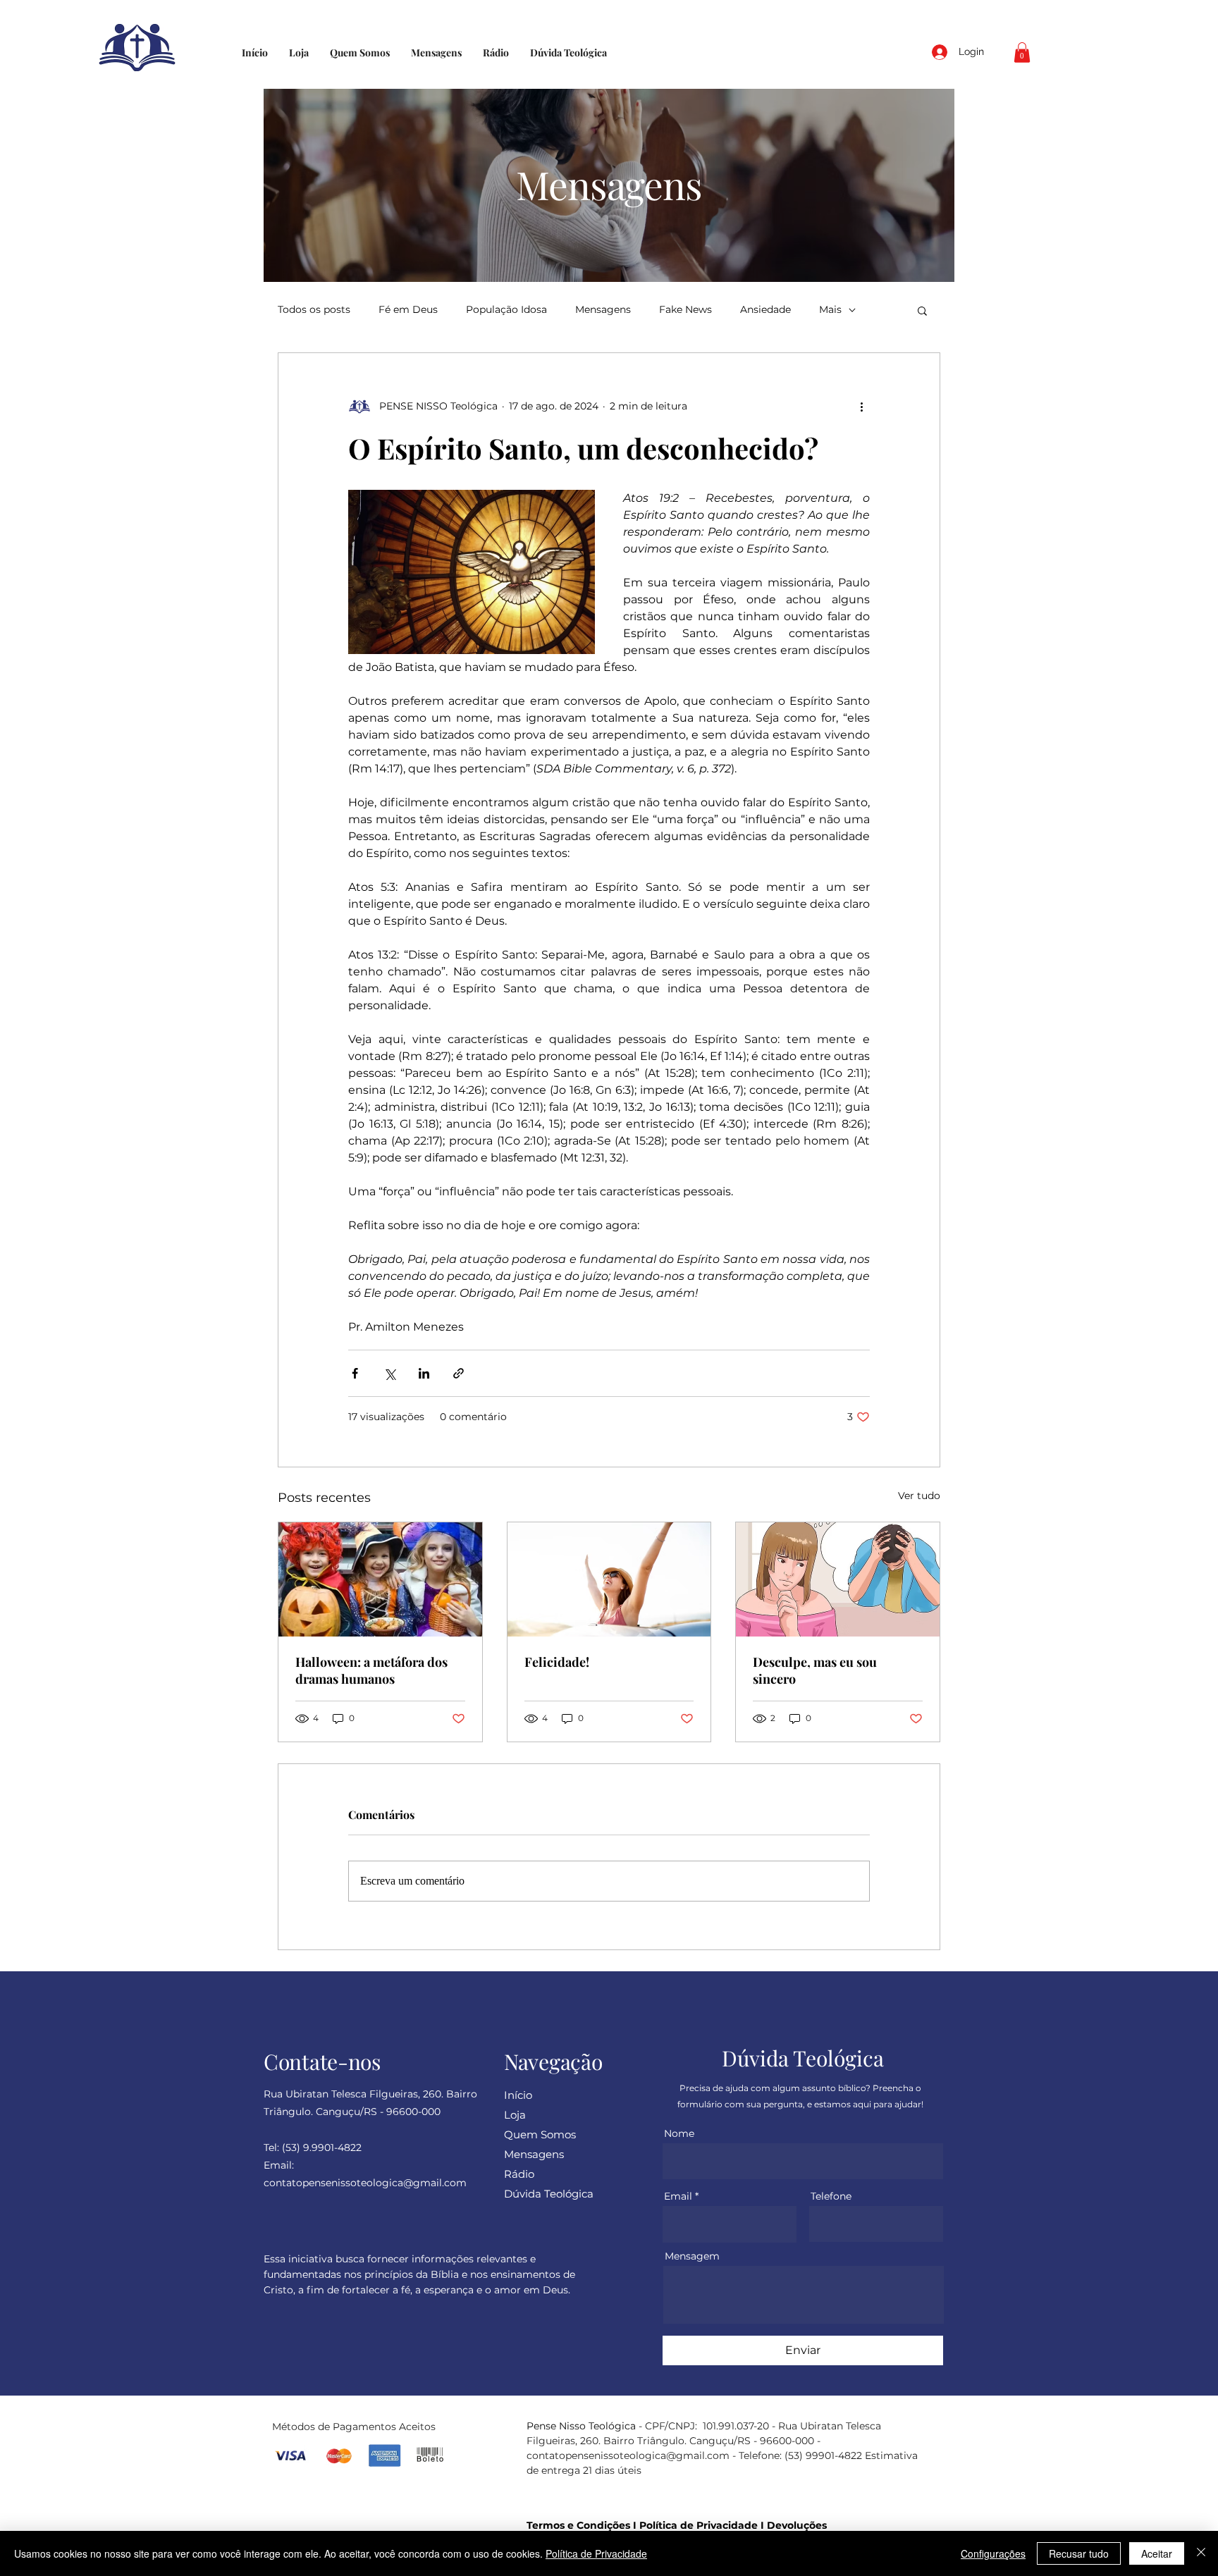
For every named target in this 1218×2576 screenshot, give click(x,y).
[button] (1022, 53)
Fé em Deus (408, 310)
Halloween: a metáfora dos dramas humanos (371, 1670)
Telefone (831, 2196)
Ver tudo (919, 1496)
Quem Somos (540, 2134)
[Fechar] (1201, 2553)
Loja (515, 2115)
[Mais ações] (861, 407)
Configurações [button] (993, 2553)
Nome (679, 2133)
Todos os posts (314, 310)
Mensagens (603, 310)
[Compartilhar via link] (459, 1373)
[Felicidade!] (609, 1579)
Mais (830, 310)
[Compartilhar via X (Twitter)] (389, 1373)
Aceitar (1157, 2553)
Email (678, 2196)
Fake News (685, 310)
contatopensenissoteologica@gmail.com (628, 2455)
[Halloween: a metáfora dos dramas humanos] (380, 1579)
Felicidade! (557, 1662)
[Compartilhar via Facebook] (355, 1373)
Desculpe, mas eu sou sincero (815, 1670)
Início (518, 2095)
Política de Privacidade (699, 2525)
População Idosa (506, 310)
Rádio (519, 2174)
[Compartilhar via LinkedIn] (424, 1373)
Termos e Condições (578, 2525)
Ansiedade (765, 310)
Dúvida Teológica (549, 2194)
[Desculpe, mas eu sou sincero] (838, 1579)
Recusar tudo (1079, 2553)
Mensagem (692, 2256)
